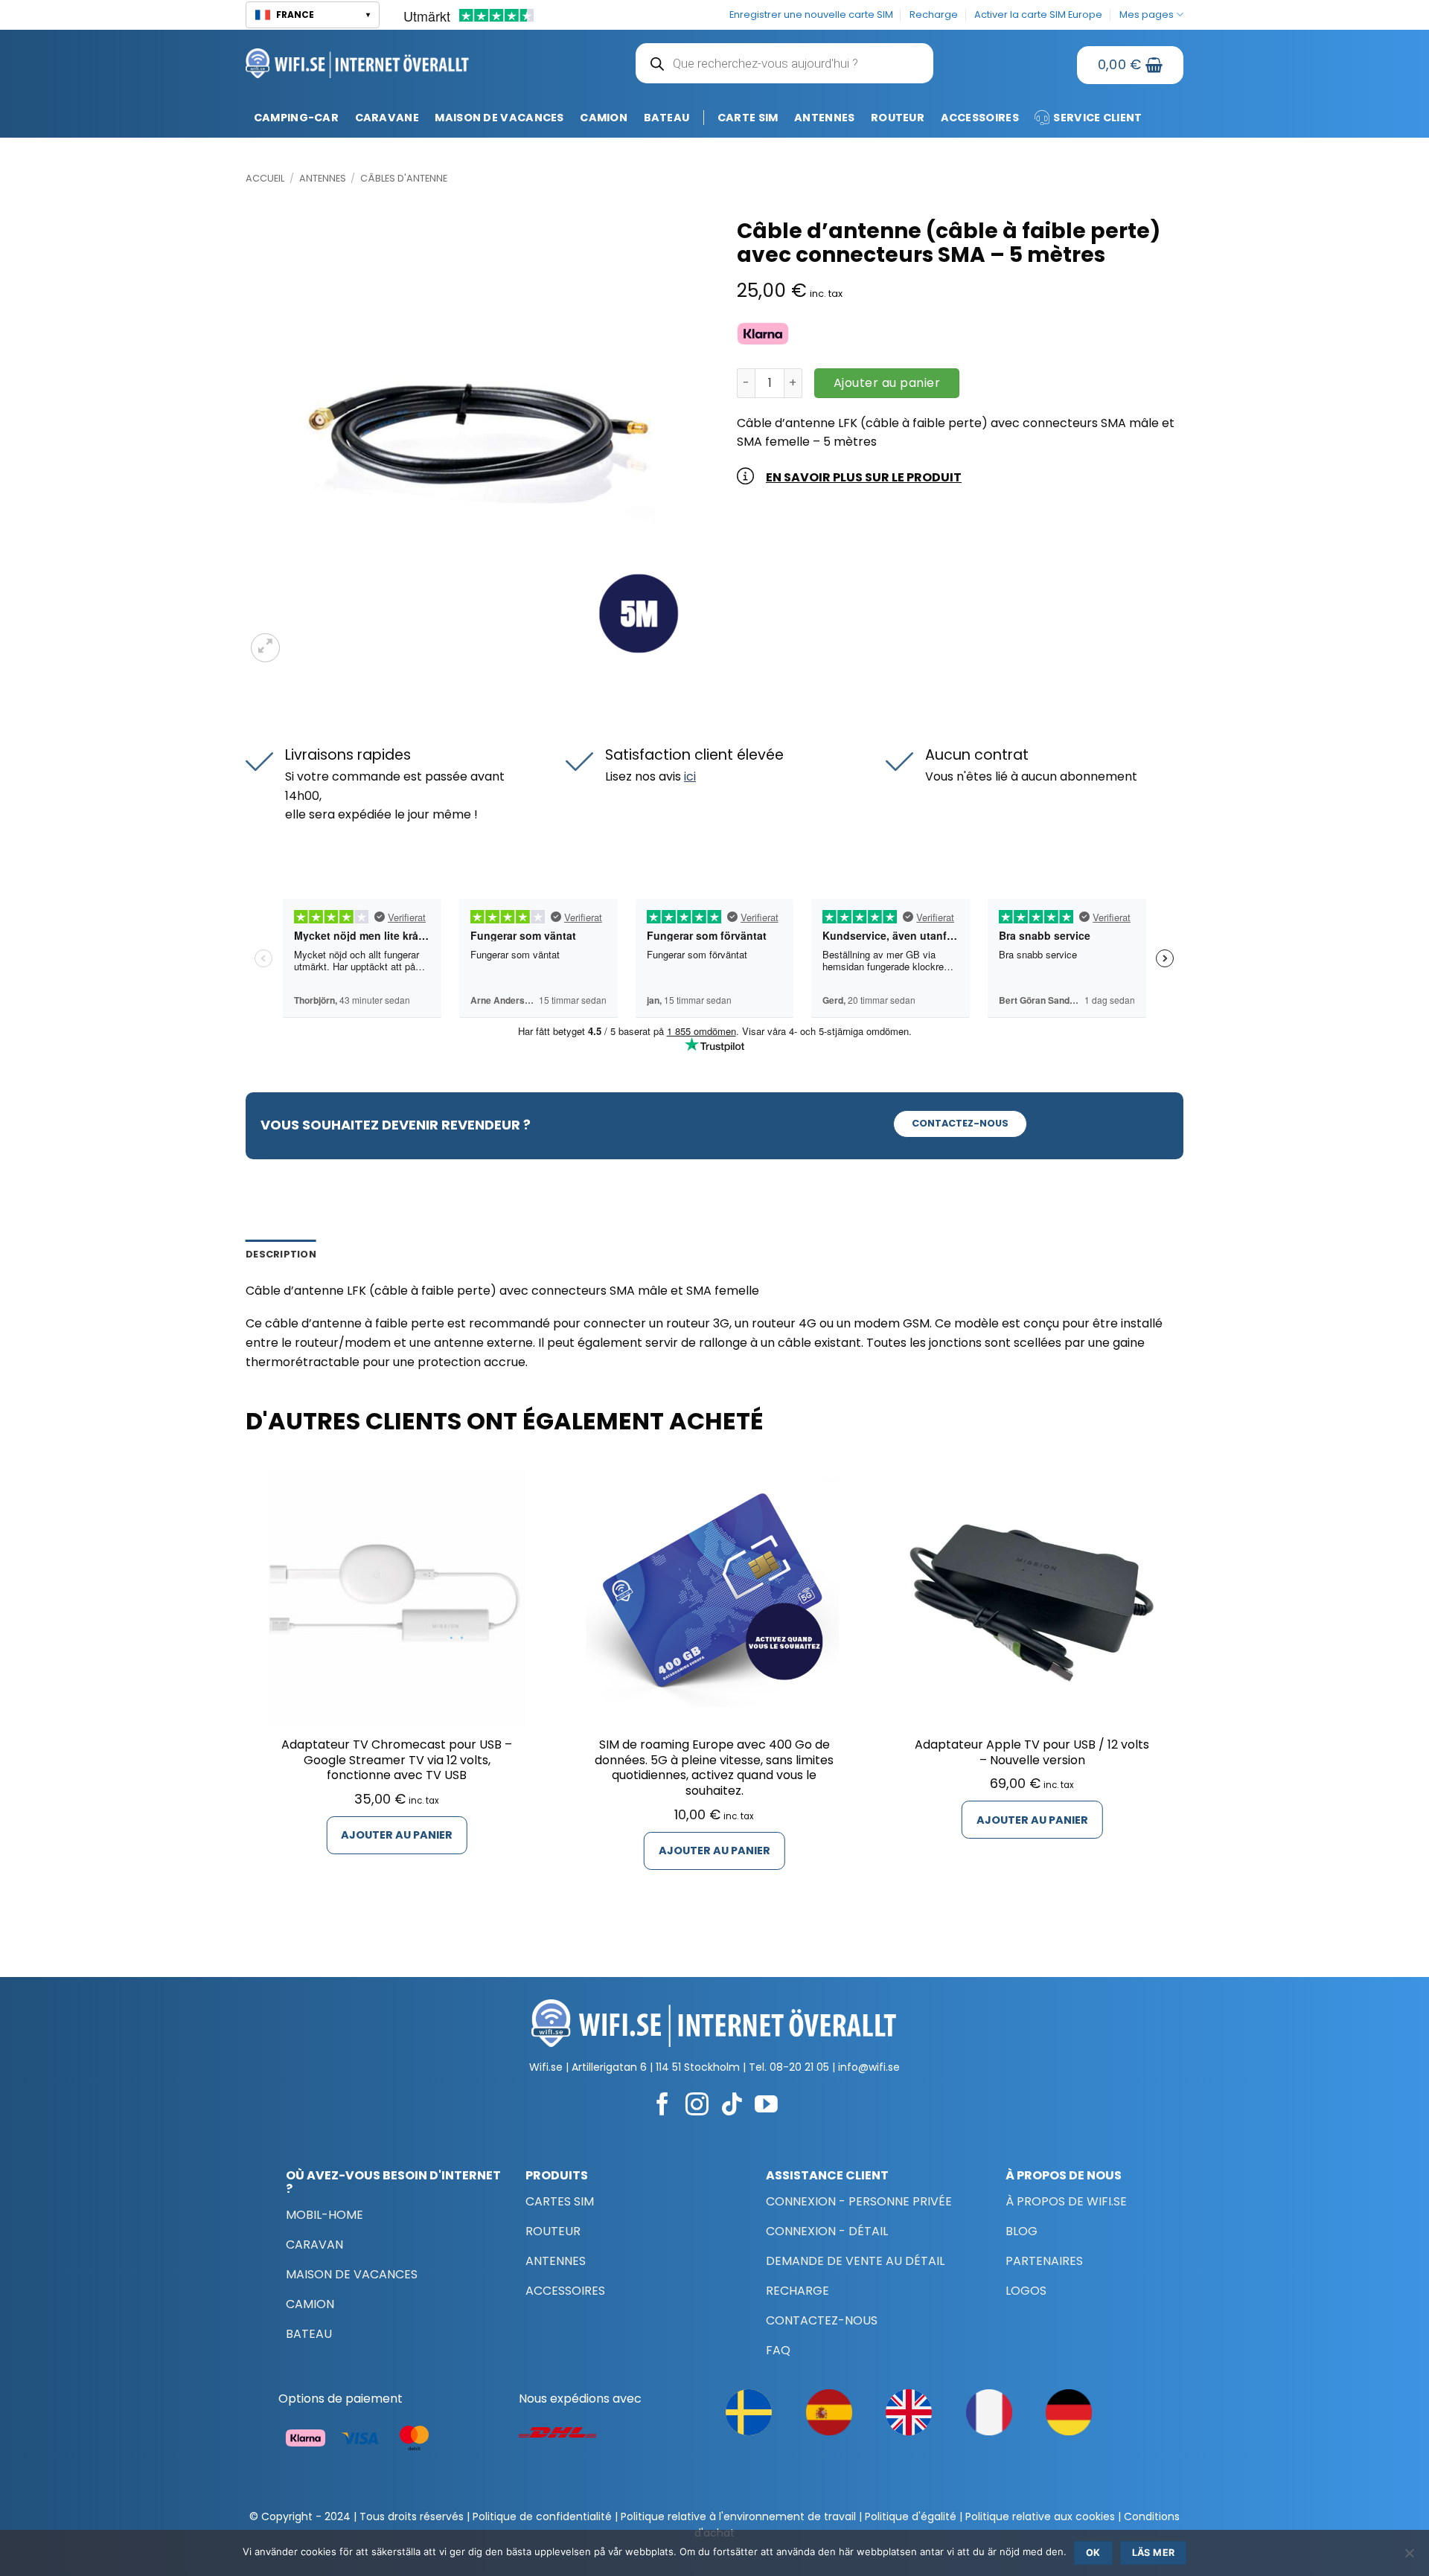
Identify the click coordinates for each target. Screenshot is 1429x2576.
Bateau (667, 118)
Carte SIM (748, 118)
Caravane (387, 118)
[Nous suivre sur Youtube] (766, 2106)
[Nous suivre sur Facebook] (663, 2106)
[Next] (1183, 1688)
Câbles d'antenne (404, 178)
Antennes (824, 118)
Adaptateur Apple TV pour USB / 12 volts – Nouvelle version (1032, 1753)
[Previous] (246, 1688)
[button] (313, 15)
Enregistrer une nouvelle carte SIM (811, 15)
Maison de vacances (499, 118)
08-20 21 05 (799, 2067)
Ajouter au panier (887, 383)
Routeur (898, 118)
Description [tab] (281, 1254)
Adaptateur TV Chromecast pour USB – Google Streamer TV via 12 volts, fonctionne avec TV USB (397, 1760)
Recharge (934, 15)
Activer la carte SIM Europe (1038, 15)
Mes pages (1147, 15)
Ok (1093, 2553)
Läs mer (1154, 2553)
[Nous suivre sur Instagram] (697, 2106)
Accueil (265, 178)
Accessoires (980, 118)
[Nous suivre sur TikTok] (732, 2106)
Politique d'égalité (911, 2516)
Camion (604, 118)
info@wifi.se (869, 2067)
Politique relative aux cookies (1040, 2516)
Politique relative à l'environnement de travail (738, 2516)
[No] (1409, 2557)
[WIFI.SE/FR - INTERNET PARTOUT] (358, 63)
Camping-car (296, 118)
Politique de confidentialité (542, 2516)
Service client (1097, 118)
